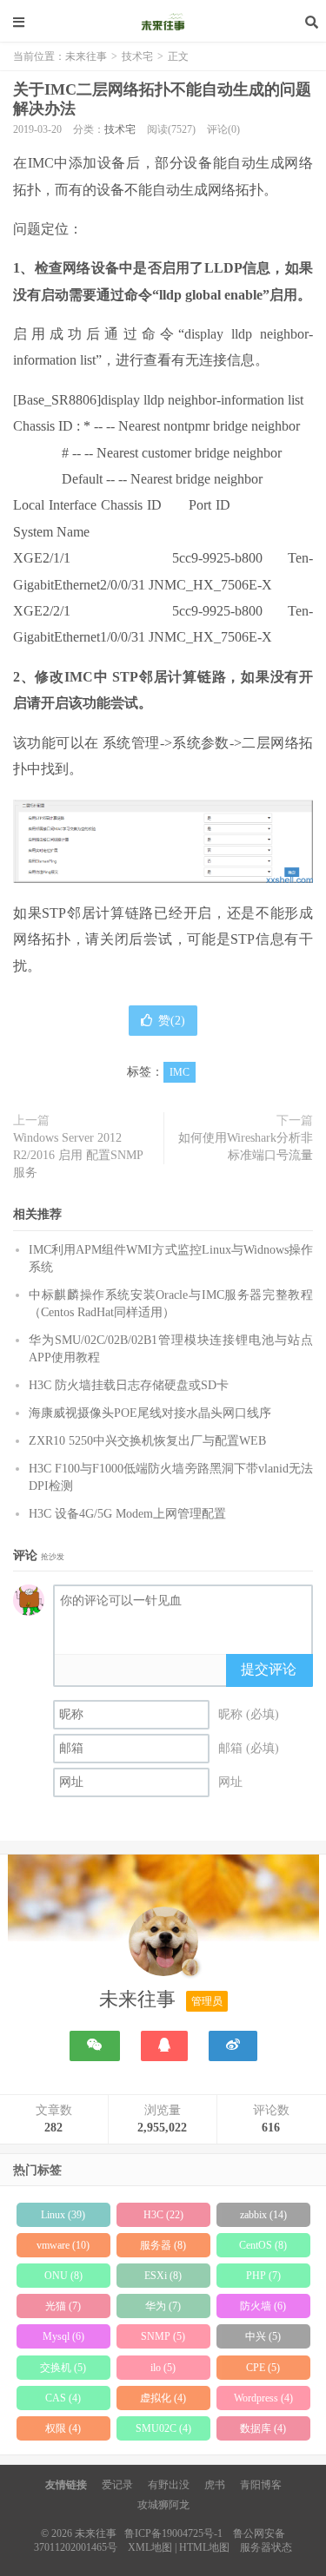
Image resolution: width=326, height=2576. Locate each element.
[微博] (233, 2046)
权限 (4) (63, 2428)
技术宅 (137, 56)
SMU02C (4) (163, 2428)
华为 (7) (163, 2306)
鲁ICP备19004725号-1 (173, 2533)
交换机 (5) (63, 2368)
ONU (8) (63, 2276)
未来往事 (163, 22)
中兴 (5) (263, 2336)
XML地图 (150, 2547)
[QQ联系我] (164, 2046)
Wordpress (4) (263, 2398)
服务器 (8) (163, 2245)
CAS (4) (63, 2398)
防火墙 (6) (263, 2306)
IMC (180, 1072)
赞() (172, 1021)
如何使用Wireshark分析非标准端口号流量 (246, 1146)
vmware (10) (63, 2245)
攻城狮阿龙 (163, 2505)
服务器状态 (266, 2547)
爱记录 (117, 2485)
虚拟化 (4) (163, 2398)
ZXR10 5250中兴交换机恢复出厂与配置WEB (147, 1441)
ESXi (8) (163, 2276)
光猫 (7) (63, 2306)
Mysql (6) (63, 2336)
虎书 (215, 2485)
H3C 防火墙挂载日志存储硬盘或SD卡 (129, 1385)
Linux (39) (63, 2215)
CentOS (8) (263, 2245)
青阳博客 (261, 2485)
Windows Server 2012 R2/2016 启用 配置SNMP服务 (78, 1155)
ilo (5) (163, 2368)
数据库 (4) (263, 2428)
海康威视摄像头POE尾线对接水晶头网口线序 (150, 1413)
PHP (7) (263, 2276)
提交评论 (269, 1669)
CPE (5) (263, 2368)
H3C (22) (163, 2215)
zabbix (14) (263, 2215)
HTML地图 (204, 2547)
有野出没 (169, 2485)
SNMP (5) (163, 2336)
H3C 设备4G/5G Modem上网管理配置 (127, 1514)
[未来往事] (163, 1945)
